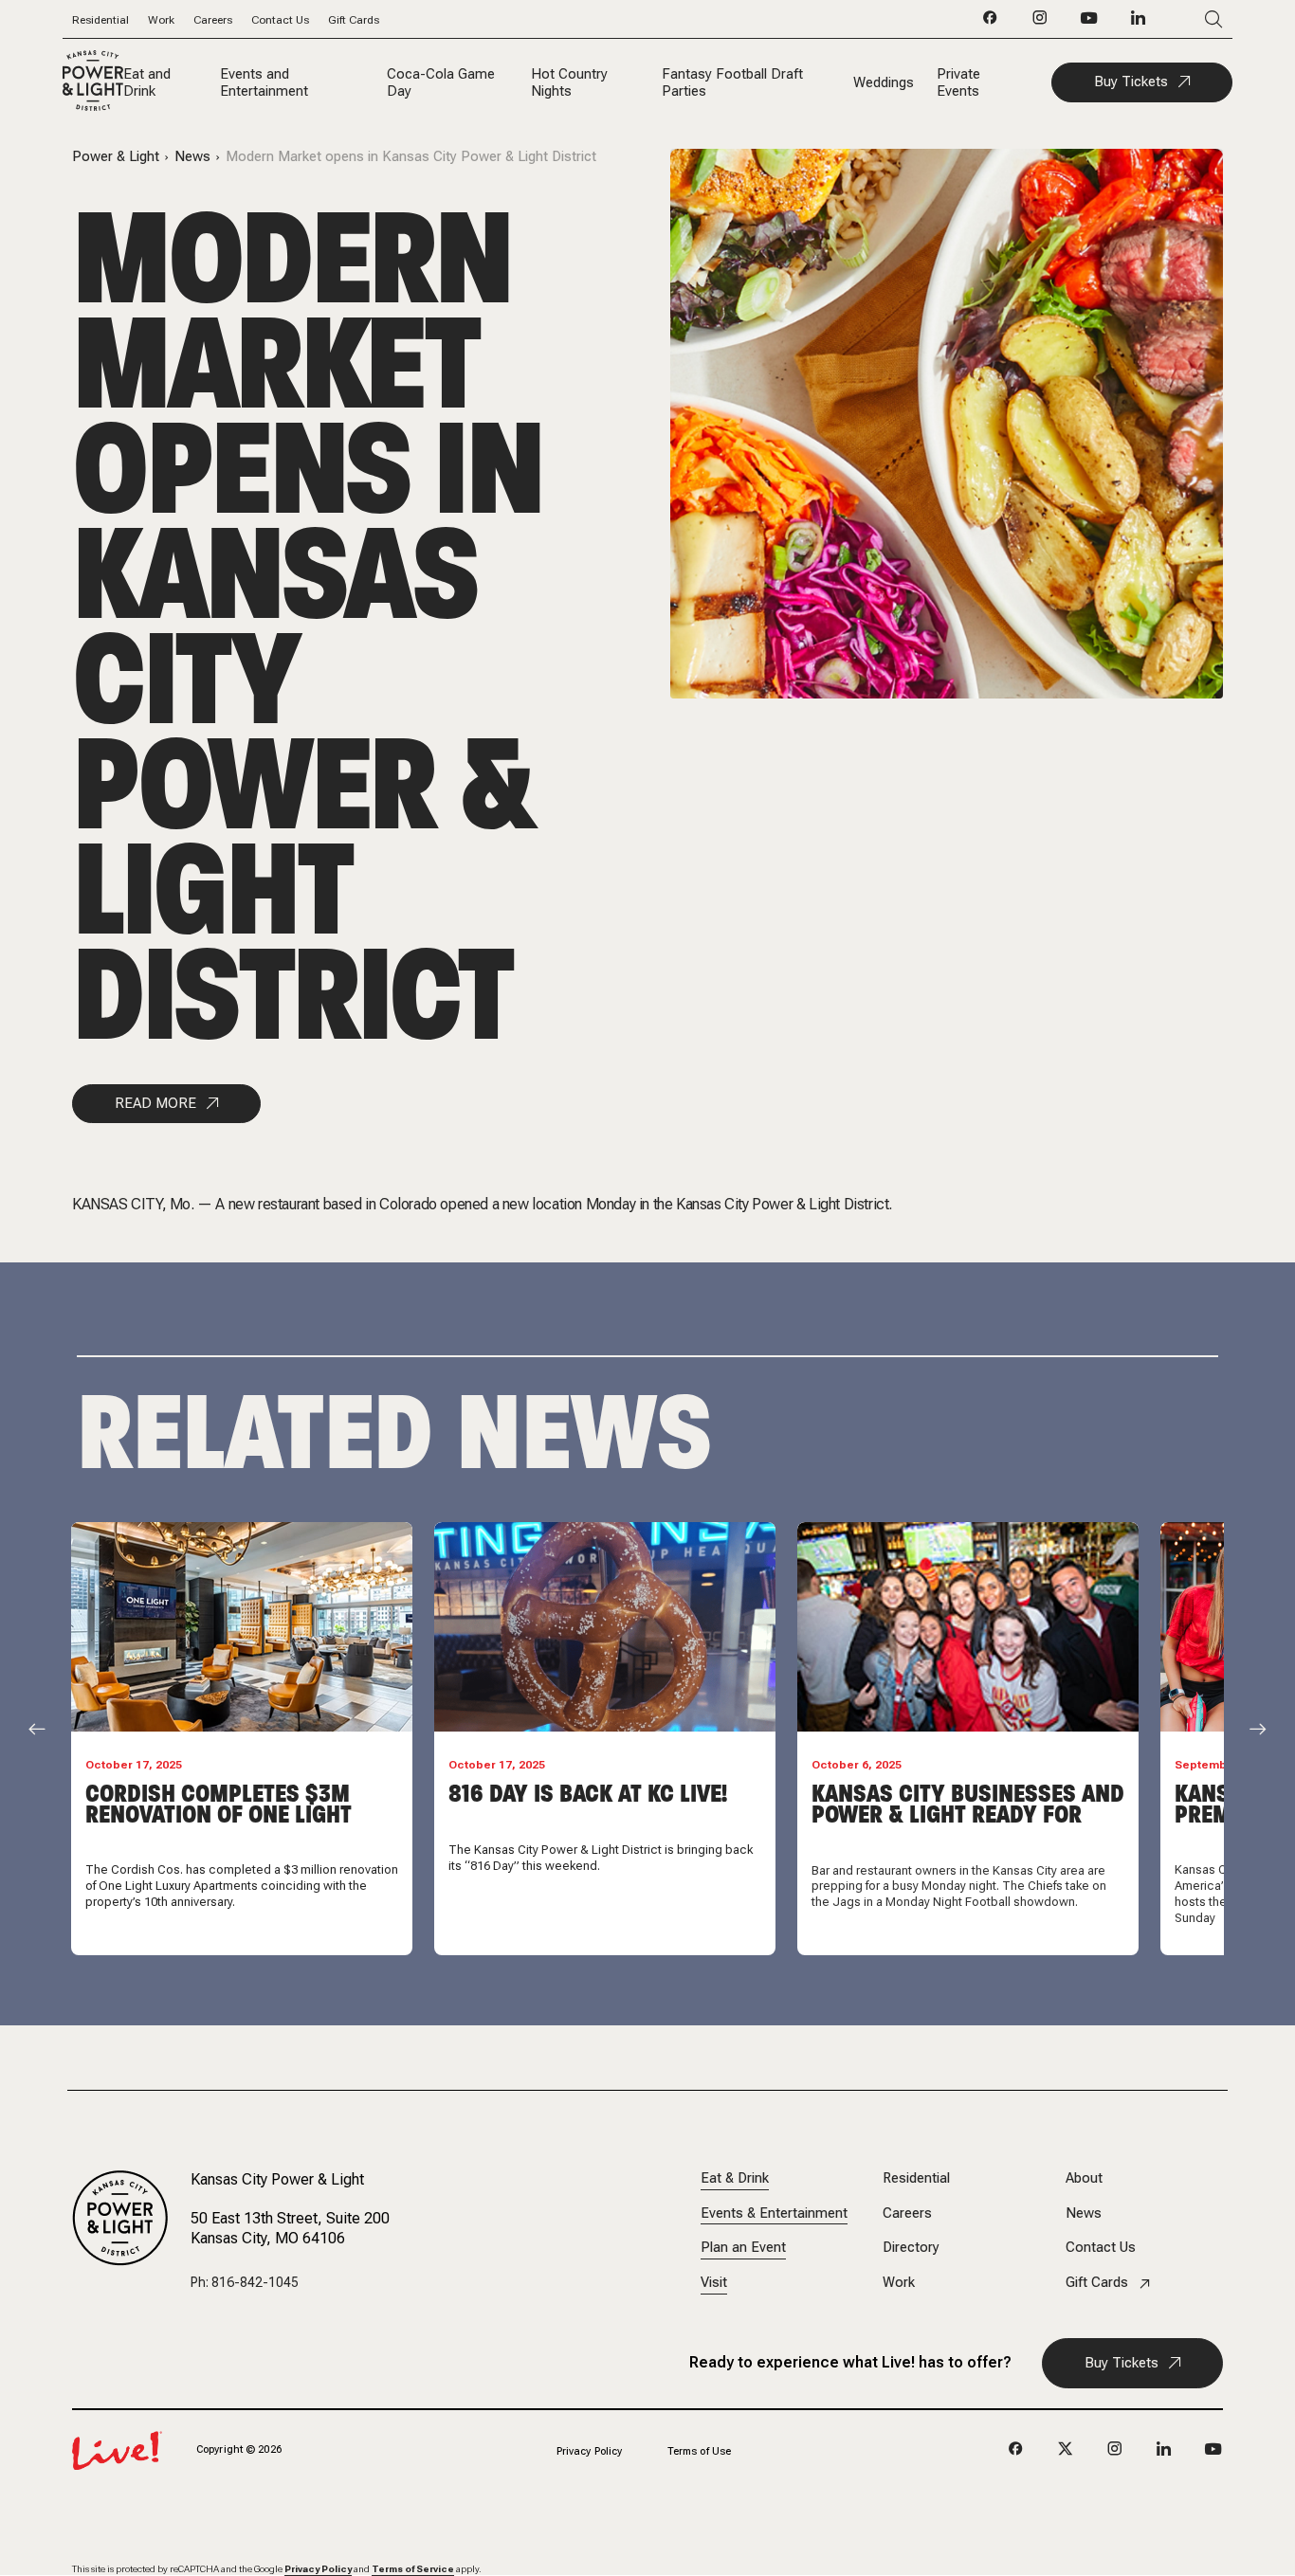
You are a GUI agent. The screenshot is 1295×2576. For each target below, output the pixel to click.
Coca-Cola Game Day (441, 82)
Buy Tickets (1131, 82)
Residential (100, 20)
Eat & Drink (735, 2178)
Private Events (958, 82)
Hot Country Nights (569, 82)
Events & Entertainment (774, 2213)
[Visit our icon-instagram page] (1040, 23)
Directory (911, 2248)
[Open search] (1186, 19)
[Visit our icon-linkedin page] (1139, 23)
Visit (714, 2283)
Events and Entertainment (264, 82)
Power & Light (116, 157)
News (192, 157)
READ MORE (155, 1103)
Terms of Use (699, 2451)
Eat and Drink (147, 82)
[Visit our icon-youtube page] (1089, 23)
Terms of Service (413, 2569)
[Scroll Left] (37, 1729)
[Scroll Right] (1258, 1729)
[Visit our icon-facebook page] (991, 23)
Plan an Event (743, 2248)
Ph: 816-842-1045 (245, 2282)
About (1084, 2178)
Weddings (884, 82)
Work (161, 20)
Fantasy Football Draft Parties (732, 82)
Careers (213, 20)
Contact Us (280, 20)
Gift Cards (354, 20)
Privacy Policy (590, 2451)
